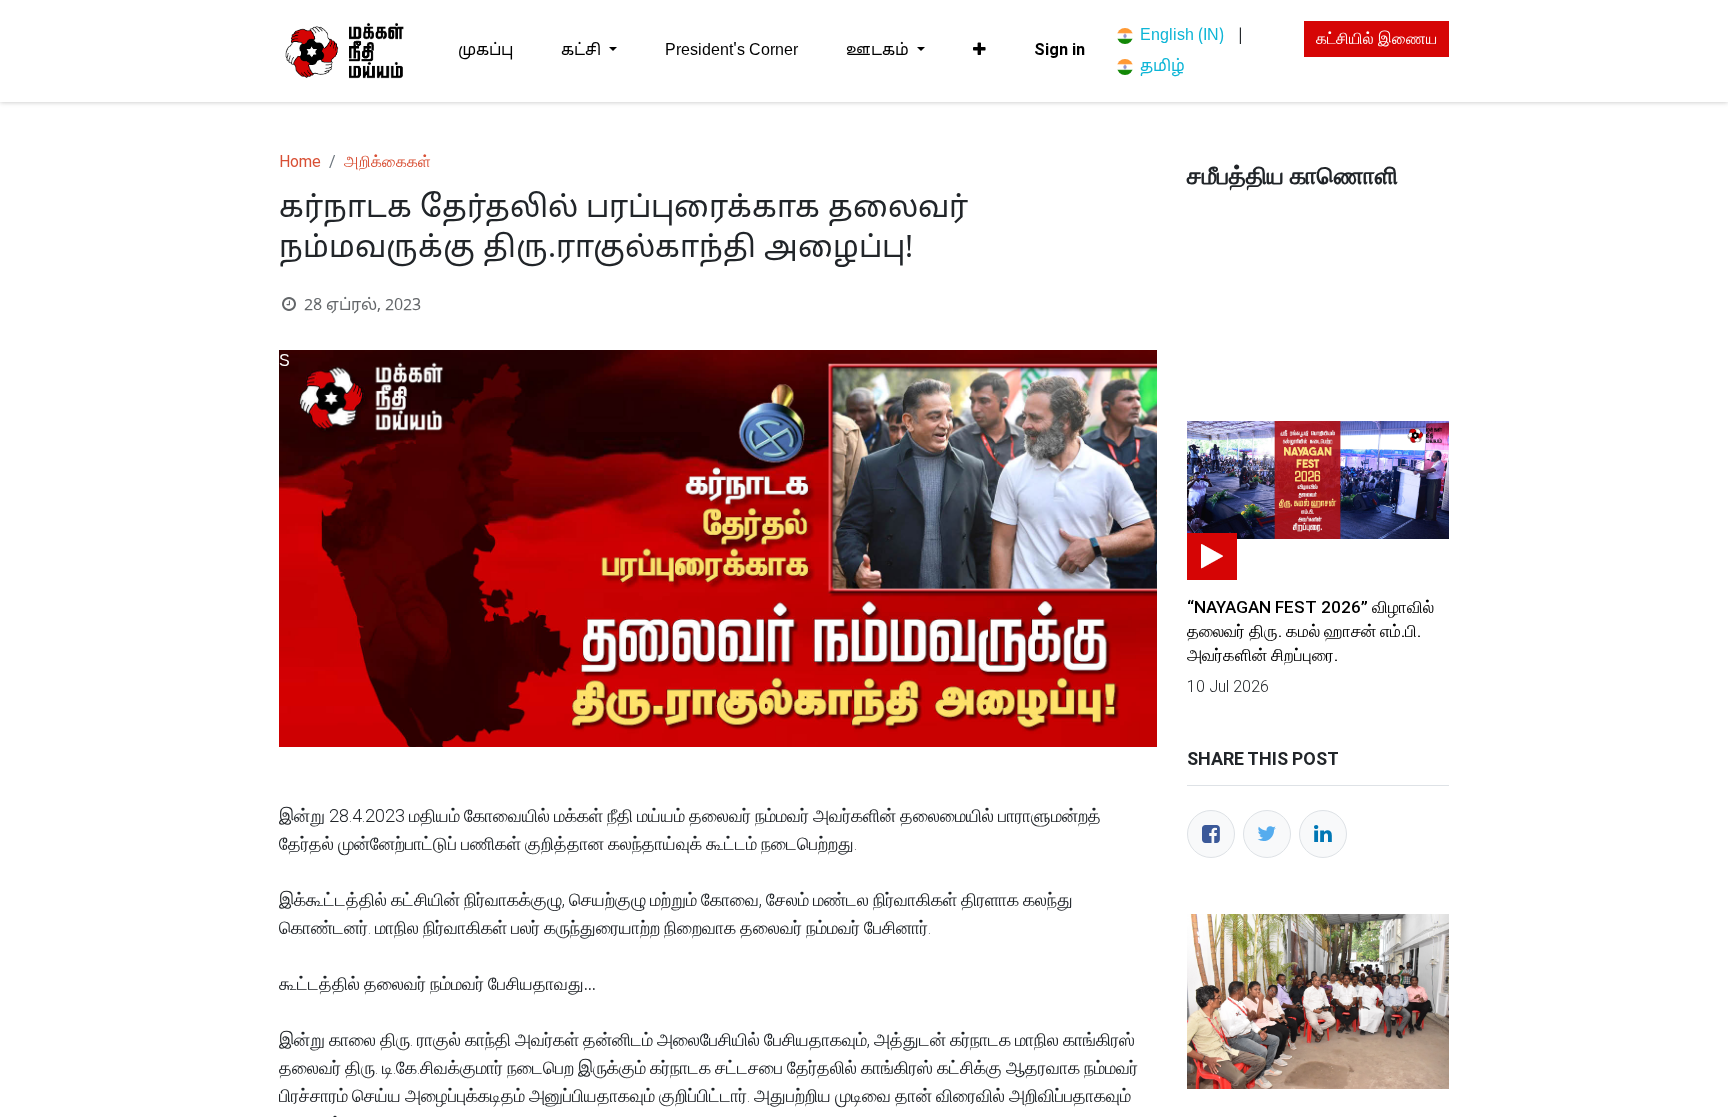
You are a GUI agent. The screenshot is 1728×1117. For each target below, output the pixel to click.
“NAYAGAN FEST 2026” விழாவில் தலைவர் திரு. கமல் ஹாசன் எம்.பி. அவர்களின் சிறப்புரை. (1310, 631)
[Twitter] (1267, 834)
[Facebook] (1211, 834)
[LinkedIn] (1323, 834)
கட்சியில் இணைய (1376, 38)
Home (300, 161)
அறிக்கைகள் (387, 161)
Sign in (1059, 49)
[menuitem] (485, 50)
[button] (979, 50)
